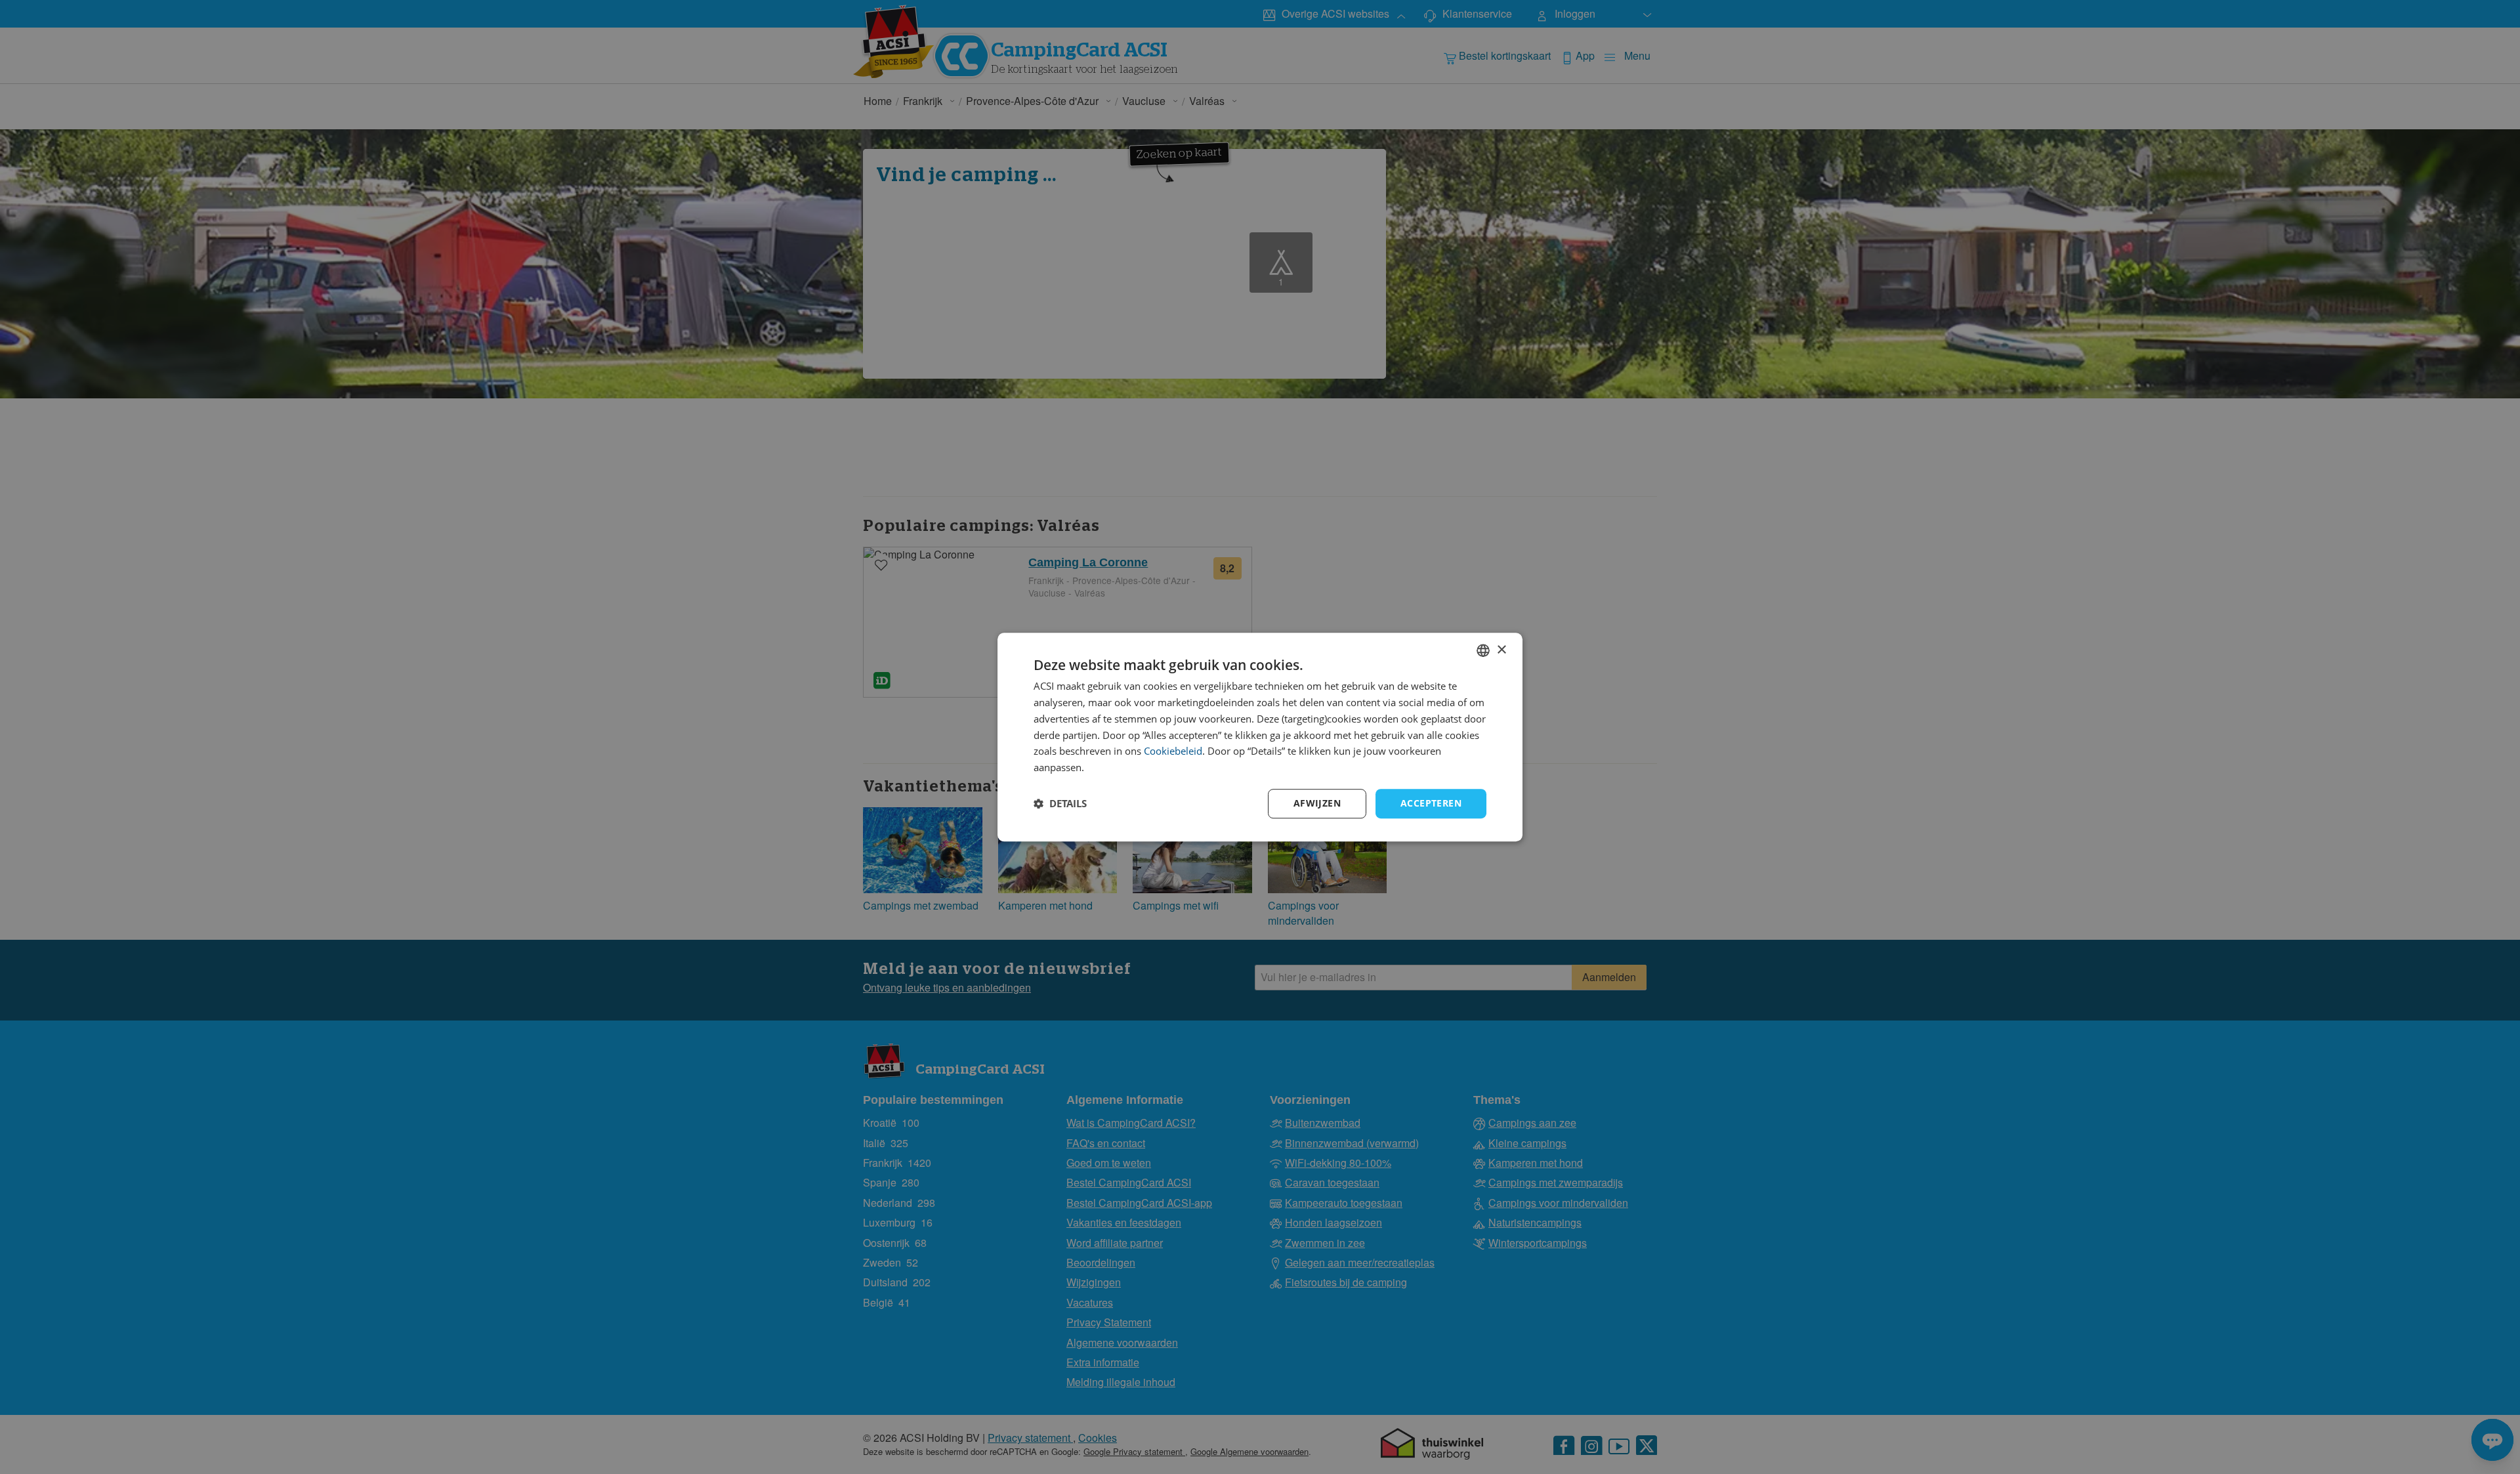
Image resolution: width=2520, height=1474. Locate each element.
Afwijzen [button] (1317, 803)
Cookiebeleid (1173, 751)
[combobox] (1483, 650)
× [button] (1501, 650)
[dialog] (1260, 737)
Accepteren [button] (1431, 803)
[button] (1060, 803)
